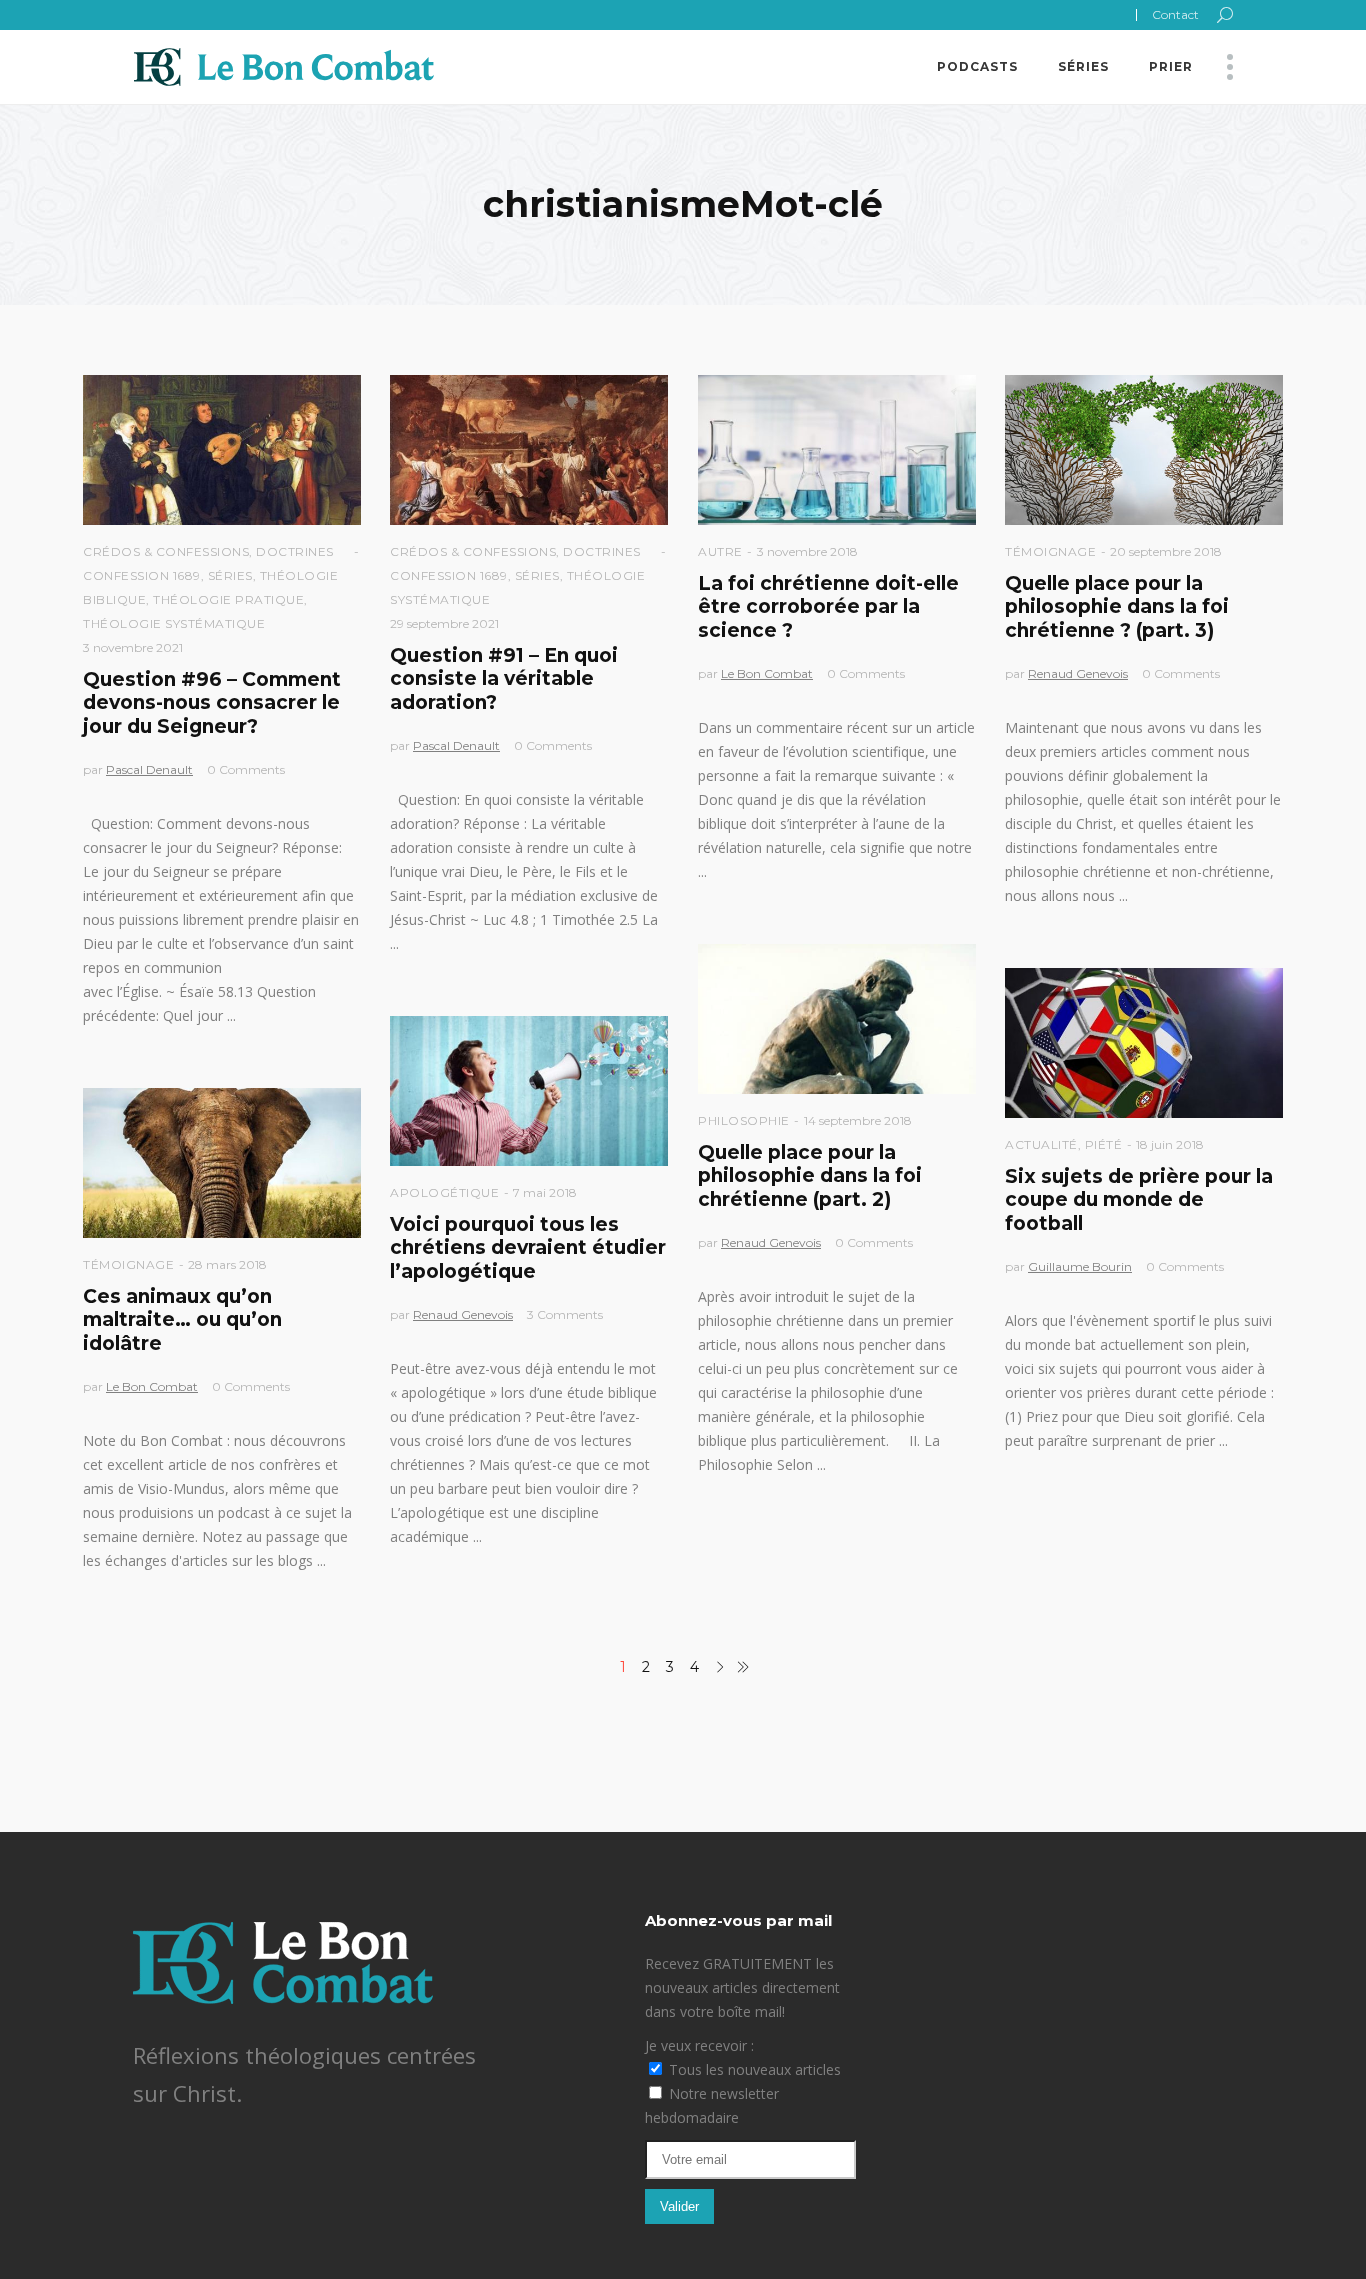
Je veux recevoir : (699, 2045)
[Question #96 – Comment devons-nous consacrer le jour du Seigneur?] (222, 450)
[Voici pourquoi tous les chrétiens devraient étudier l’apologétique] (529, 1091)
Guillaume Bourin (1080, 1266)
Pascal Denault (149, 769)
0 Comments (246, 769)
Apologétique (444, 1192)
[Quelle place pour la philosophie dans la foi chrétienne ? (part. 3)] (1144, 450)
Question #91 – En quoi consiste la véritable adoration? (504, 679)
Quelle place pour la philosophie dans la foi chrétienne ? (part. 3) (1117, 607)
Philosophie (744, 1120)
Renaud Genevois (1078, 673)
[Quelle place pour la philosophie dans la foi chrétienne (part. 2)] (837, 1019)
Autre (720, 551)
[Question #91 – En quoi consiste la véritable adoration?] (529, 450)
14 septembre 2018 (858, 1120)
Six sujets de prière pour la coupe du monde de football (1139, 1200)
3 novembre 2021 (133, 647)
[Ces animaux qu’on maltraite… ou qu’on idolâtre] (222, 1163)
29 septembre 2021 (444, 623)
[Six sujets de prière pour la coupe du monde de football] (1144, 1043)
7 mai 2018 (545, 1192)
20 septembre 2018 (1166, 551)
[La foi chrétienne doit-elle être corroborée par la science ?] (837, 450)
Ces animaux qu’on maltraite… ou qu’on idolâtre (182, 1320)
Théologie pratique (228, 599)
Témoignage (1050, 551)
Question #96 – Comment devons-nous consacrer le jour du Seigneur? (212, 703)
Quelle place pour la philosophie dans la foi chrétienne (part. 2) (810, 1176)
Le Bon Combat (767, 673)
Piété (1104, 1144)
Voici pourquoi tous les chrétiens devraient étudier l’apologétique (528, 1248)
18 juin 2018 (1170, 1144)
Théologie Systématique (174, 623)
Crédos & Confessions (166, 551)
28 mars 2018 (227, 1264)
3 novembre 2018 (807, 551)
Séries (230, 575)
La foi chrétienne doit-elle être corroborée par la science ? (828, 607)
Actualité (1041, 1144)
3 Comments (565, 1314)
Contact (1175, 14)
